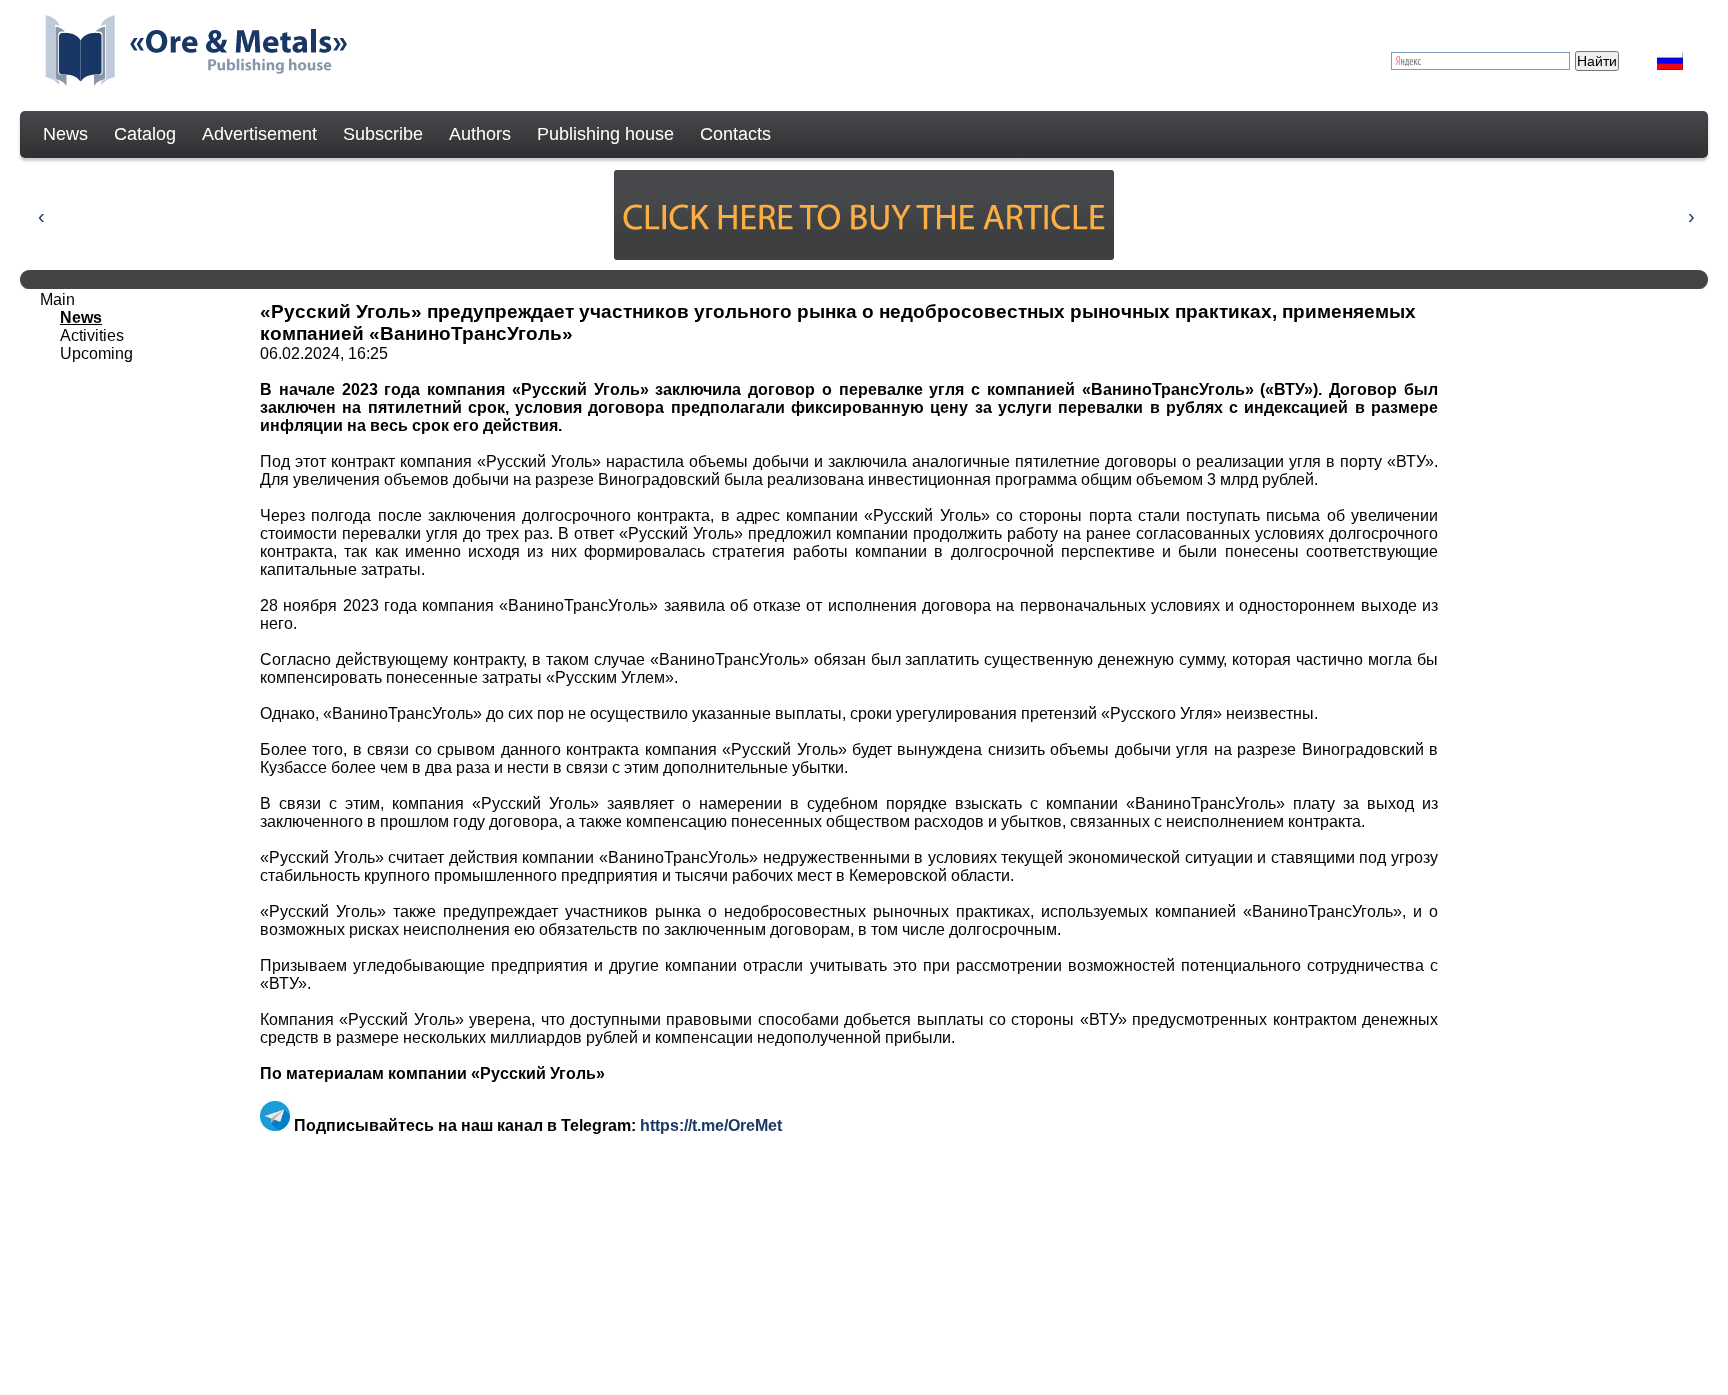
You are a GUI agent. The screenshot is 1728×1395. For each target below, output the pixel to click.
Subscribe (383, 134)
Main (57, 299)
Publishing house (605, 134)
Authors (480, 134)
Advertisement (259, 134)
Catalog (145, 134)
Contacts (735, 134)
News (65, 134)
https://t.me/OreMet (711, 1125)
